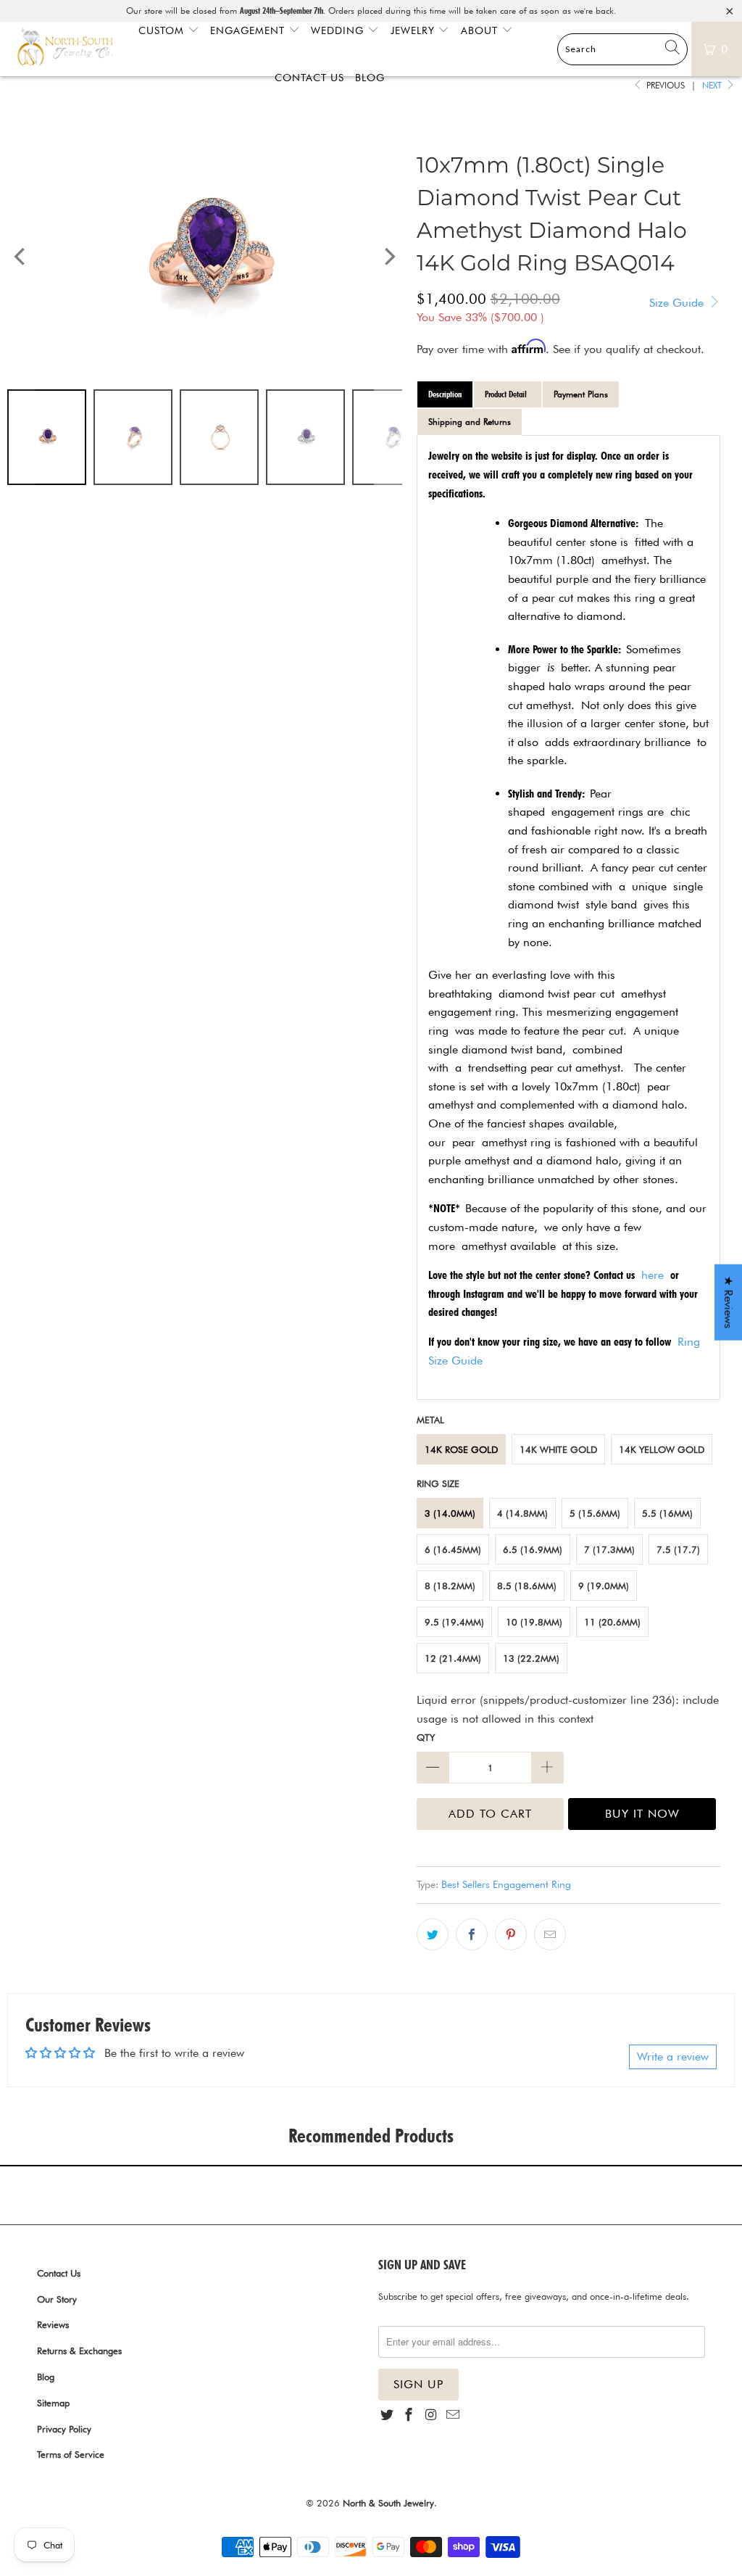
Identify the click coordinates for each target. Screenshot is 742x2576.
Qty (426, 1737)
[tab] (445, 394)
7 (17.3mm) (609, 1549)
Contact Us (59, 2273)
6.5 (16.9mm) (533, 1549)
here (653, 1275)
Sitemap (53, 2403)
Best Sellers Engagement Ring (506, 1884)
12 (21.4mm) (453, 1658)
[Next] (388, 257)
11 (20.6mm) (612, 1622)
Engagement (249, 30)
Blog (46, 2377)
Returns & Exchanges (79, 2351)
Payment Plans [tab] (581, 394)
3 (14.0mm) (450, 1513)
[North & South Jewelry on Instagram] (431, 2415)
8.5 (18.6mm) (527, 1586)
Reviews (53, 2324)
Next (713, 85)
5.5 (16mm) (667, 1513)
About (481, 30)
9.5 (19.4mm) (454, 1622)
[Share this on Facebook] (472, 1934)
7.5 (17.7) (678, 1549)
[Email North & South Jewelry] (453, 2415)
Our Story (57, 2299)
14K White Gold (558, 1449)
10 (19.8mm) (534, 1622)
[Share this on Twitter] (433, 1934)
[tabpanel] (568, 917)
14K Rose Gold (461, 1449)
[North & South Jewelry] (65, 49)
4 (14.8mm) (522, 1513)
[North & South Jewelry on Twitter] (387, 2415)
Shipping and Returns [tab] (470, 422)
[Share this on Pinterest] (511, 1934)
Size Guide (678, 303)
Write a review (673, 2057)
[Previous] (21, 257)
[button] (290, 2440)
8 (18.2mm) (450, 1586)
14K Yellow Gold (662, 1449)
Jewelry (414, 30)
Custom (163, 30)
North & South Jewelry (388, 2503)
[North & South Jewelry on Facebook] (409, 2415)
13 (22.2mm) (531, 1658)
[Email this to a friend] (550, 1934)
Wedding (339, 30)
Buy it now (642, 1814)
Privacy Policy (64, 2429)
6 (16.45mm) (453, 1549)
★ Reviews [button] (729, 1302)
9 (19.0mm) (604, 1586)
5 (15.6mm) (595, 1513)
